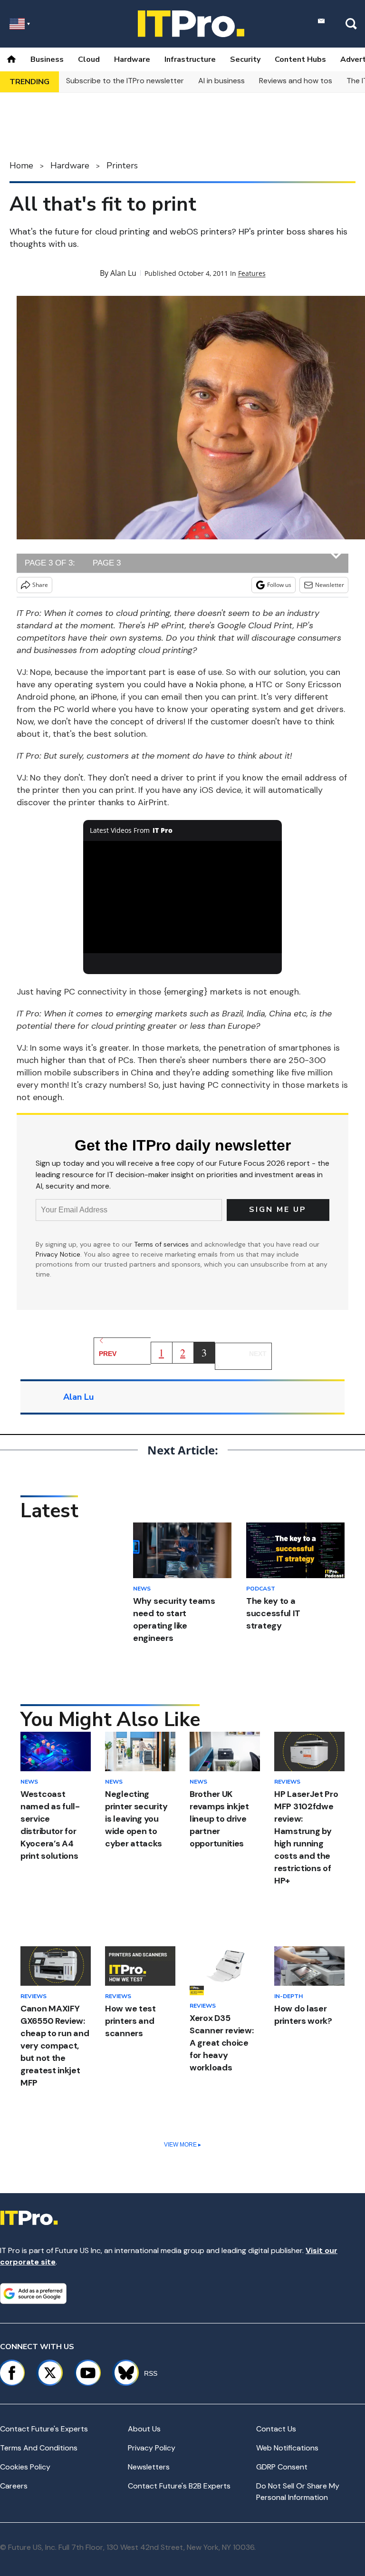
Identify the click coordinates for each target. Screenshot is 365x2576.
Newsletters (149, 2467)
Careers (14, 2486)
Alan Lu (123, 273)
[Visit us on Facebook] (12, 2373)
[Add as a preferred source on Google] (33, 2293)
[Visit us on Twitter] (50, 2373)
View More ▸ (182, 2145)
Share (40, 585)
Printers (122, 166)
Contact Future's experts (44, 2429)
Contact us (276, 2429)
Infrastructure (190, 59)
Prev (108, 1354)
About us (144, 2429)
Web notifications (287, 2448)
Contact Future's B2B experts (179, 2486)
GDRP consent (282, 2467)
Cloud (89, 59)
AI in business (221, 81)
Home (21, 166)
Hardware (132, 59)
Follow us (279, 585)
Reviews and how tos (296, 81)
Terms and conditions (39, 2448)
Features (252, 273)
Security (245, 59)
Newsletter (330, 585)
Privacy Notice (58, 1254)
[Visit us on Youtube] (88, 2373)
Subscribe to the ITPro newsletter (125, 81)
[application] (183, 897)
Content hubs (300, 59)
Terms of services (162, 1244)
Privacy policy (152, 2448)
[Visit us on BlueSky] (122, 2373)
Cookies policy (25, 2467)
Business (47, 59)
